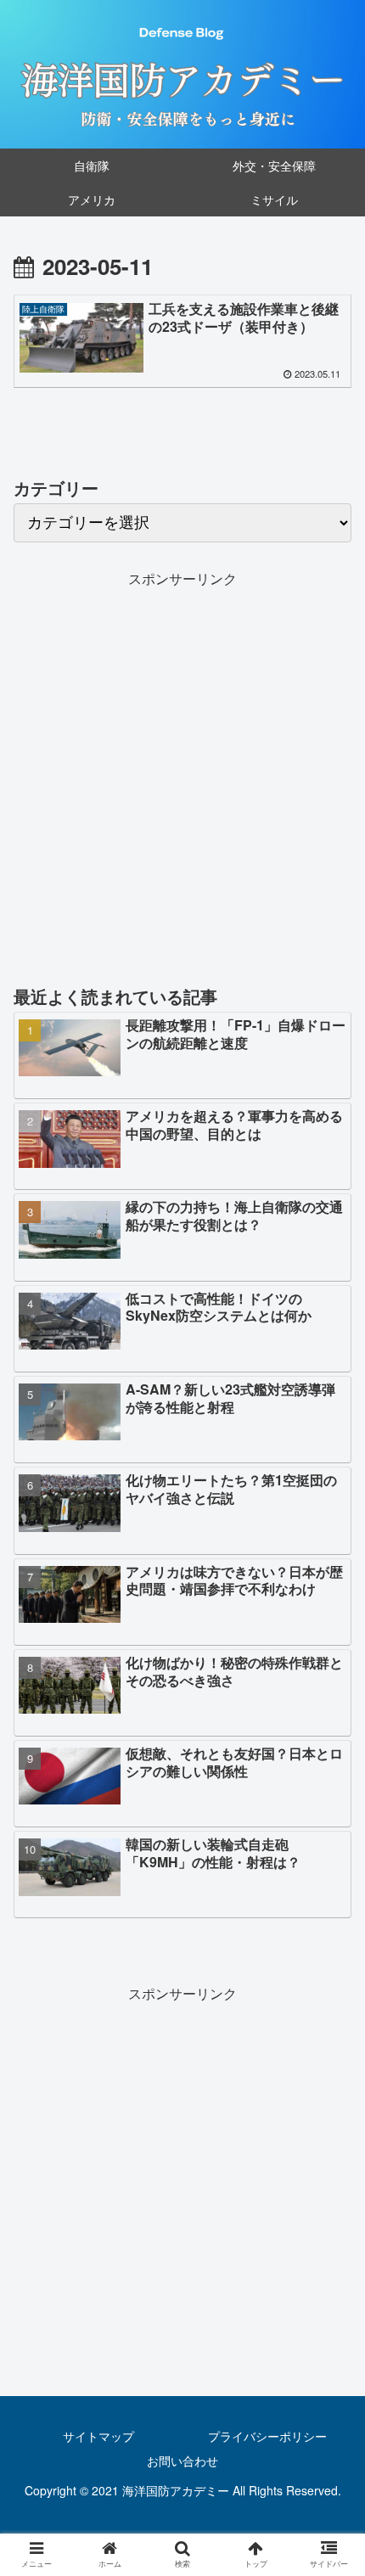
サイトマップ (98, 2436)
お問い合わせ (182, 2461)
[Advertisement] (182, 774)
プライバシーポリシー (267, 2436)
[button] (330, 1861)
